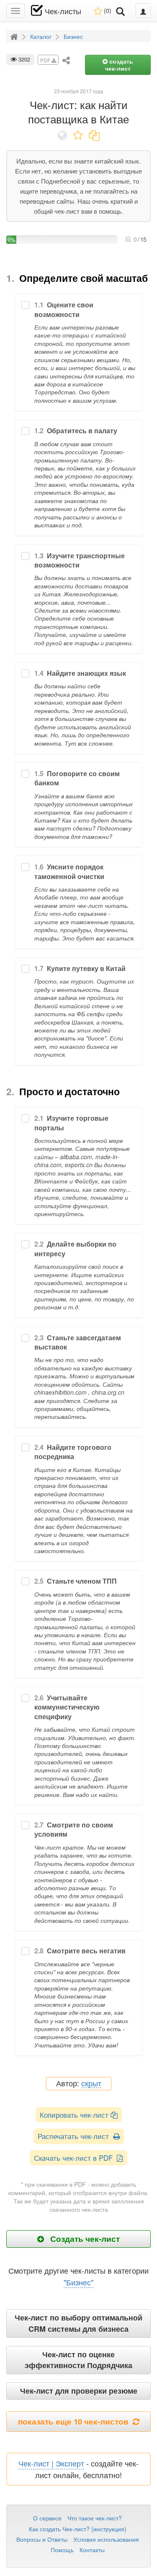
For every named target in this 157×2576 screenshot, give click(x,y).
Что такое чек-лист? (95, 2518)
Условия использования (106, 2539)
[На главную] (15, 36)
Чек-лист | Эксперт (51, 2463)
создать (119, 65)
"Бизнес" (78, 2282)
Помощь (62, 2550)
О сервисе (47, 2518)
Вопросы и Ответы (42, 2539)
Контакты (92, 2550)
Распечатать (75, 2136)
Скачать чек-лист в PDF (75, 2158)
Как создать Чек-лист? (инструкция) (78, 2529)
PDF (46, 60)
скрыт (91, 2084)
